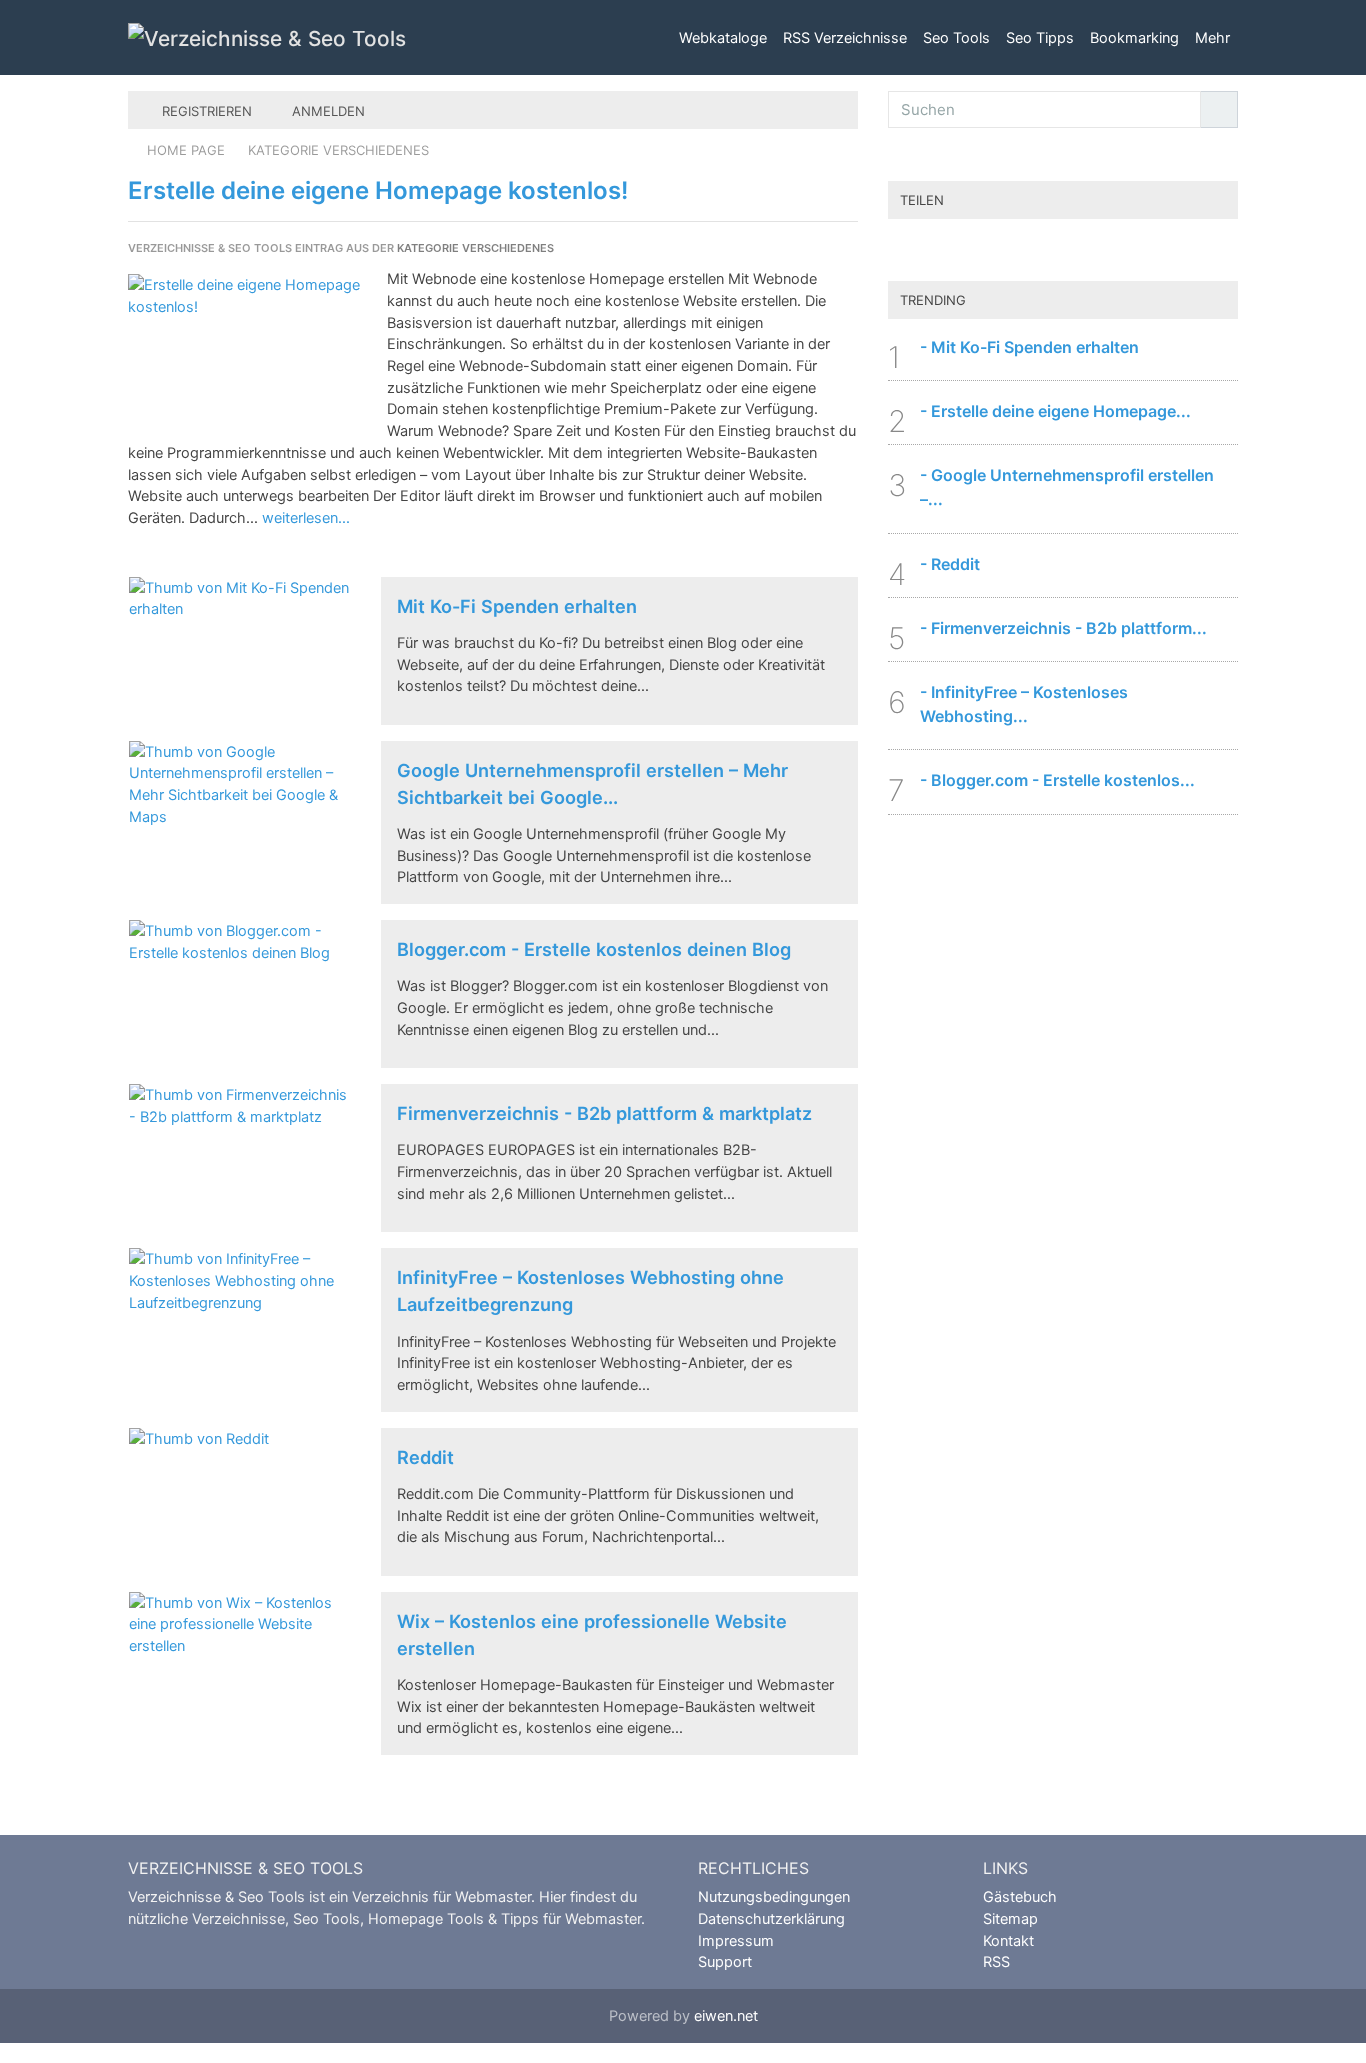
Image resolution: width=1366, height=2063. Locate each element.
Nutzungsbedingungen (774, 1896)
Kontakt (1008, 1940)
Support (725, 1961)
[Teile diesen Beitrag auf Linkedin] (1183, 251)
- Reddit (950, 564)
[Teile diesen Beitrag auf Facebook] (1023, 251)
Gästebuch (1020, 1896)
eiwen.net (726, 2015)
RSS (996, 1961)
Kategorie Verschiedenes (338, 150)
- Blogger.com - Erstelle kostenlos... (1057, 780)
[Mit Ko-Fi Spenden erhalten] (240, 651)
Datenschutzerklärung (771, 1918)
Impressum (736, 1940)
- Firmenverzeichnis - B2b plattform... (1063, 628)
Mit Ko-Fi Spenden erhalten (517, 606)
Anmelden (326, 111)
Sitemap (1010, 1918)
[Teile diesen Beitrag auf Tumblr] (1143, 251)
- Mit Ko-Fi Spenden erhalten (1029, 347)
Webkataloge (723, 37)
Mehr (1212, 37)
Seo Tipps (1040, 37)
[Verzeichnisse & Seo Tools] (267, 37)
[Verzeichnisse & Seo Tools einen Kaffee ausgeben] (943, 251)
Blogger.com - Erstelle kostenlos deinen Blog (594, 949)
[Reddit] (240, 1502)
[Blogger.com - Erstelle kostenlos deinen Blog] (240, 994)
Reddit (425, 1457)
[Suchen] (1219, 109)
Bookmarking (1134, 37)
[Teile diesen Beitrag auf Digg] (1063, 251)
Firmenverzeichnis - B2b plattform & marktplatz (604, 1113)
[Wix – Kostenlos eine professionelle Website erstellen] (240, 1666)
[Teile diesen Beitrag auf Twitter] (983, 251)
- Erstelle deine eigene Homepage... (1055, 411)
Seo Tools (956, 37)
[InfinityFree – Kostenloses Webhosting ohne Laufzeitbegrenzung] (240, 1322)
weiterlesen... (306, 517)
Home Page (186, 150)
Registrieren (205, 111)
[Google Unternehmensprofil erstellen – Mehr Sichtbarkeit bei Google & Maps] (240, 815)
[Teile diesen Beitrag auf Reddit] (1103, 251)
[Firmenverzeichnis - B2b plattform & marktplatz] (240, 1158)
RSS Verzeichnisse (845, 37)
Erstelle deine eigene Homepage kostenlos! (378, 190)
